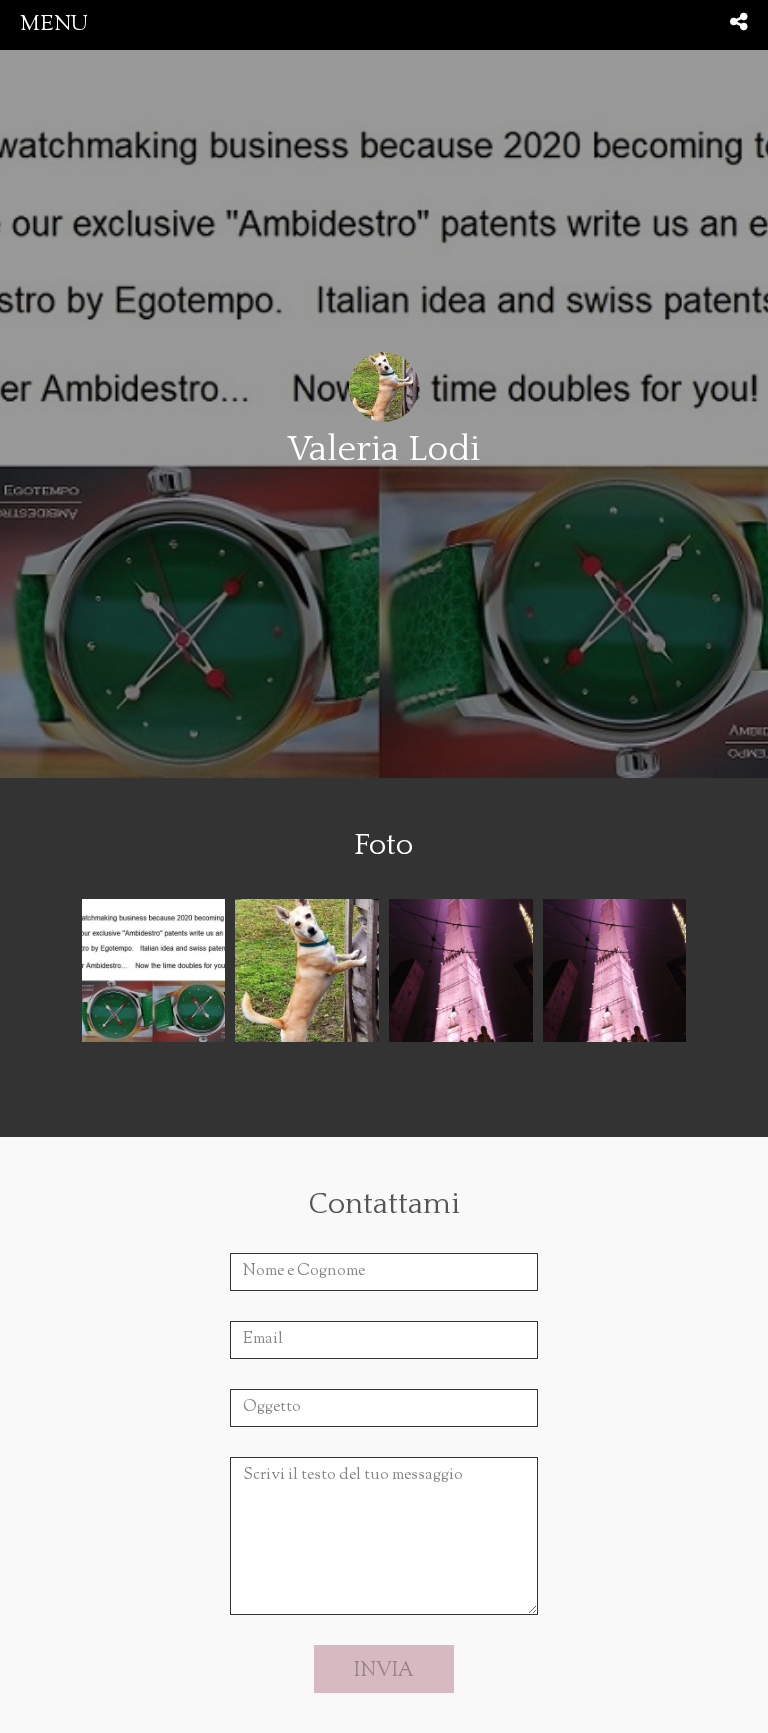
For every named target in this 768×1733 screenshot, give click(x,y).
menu (54, 24)
